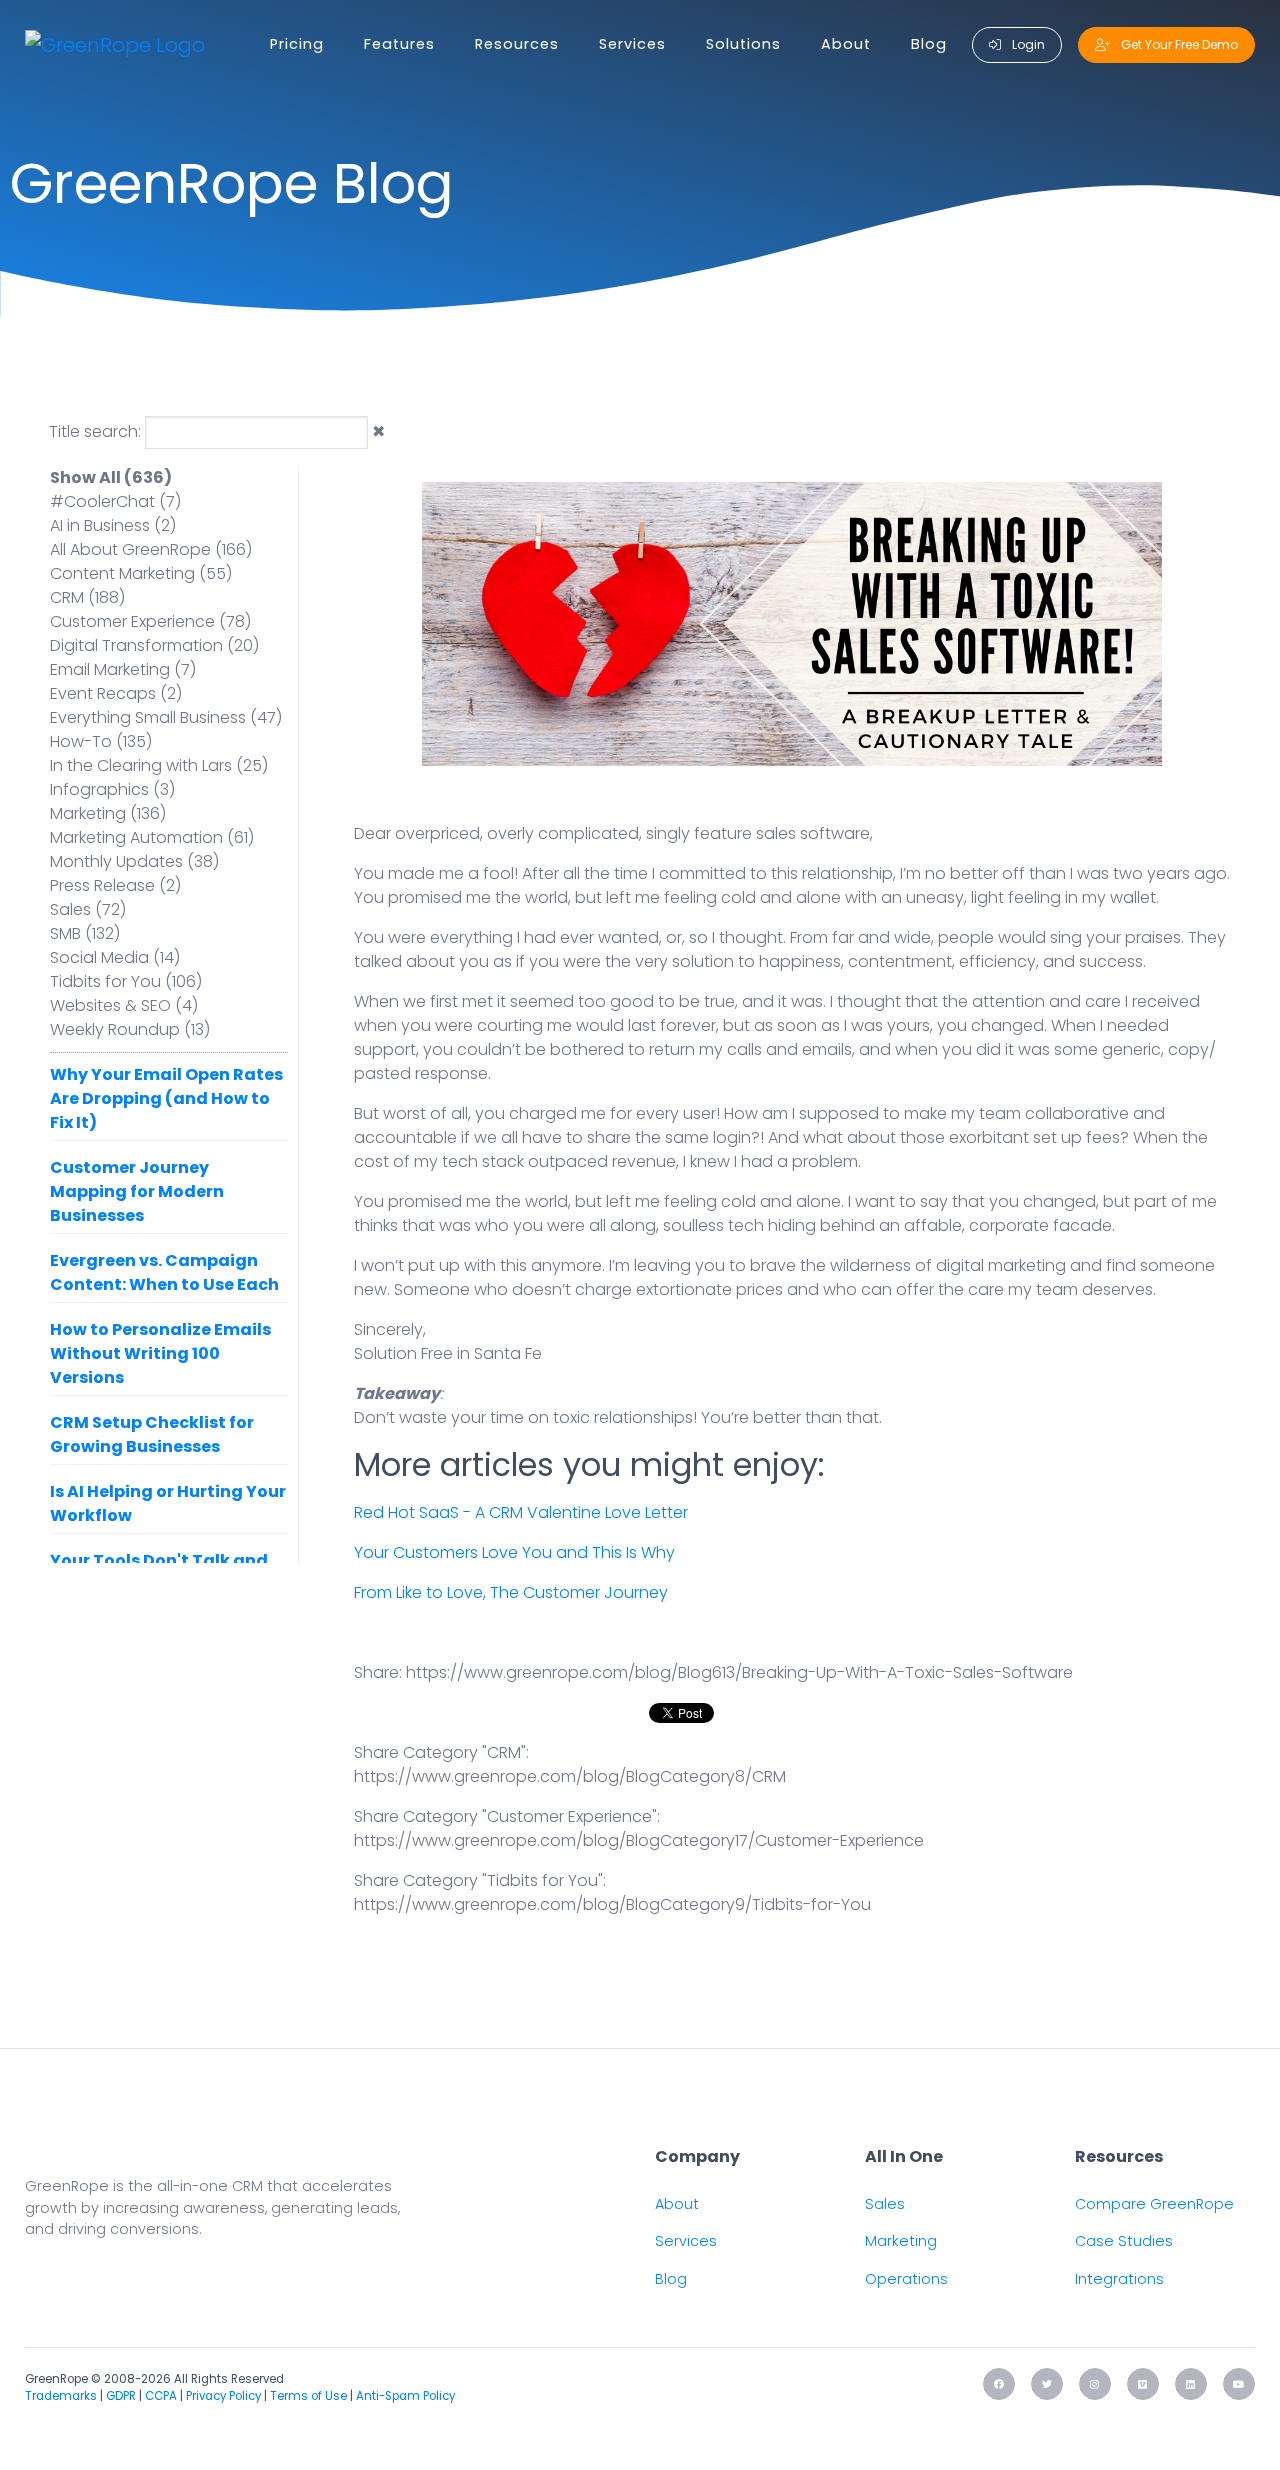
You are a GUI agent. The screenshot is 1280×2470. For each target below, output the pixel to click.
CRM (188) (87, 597)
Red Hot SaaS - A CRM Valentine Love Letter (521, 1512)
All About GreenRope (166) (151, 549)
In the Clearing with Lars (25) (159, 765)
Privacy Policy (223, 2396)
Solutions (743, 44)
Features (399, 44)
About (846, 44)
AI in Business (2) (113, 525)
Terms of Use (308, 2396)
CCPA (161, 2396)
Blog (929, 44)
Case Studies (1124, 2241)
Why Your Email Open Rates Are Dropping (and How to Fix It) (166, 1098)
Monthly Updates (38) (134, 861)
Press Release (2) (115, 885)
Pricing (297, 44)
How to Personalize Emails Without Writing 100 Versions (160, 1353)
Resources (517, 44)
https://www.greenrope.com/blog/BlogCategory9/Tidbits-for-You (612, 1904)
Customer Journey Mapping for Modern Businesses (137, 1191)
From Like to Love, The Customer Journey (511, 1592)
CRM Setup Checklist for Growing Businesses (152, 1434)
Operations (906, 2279)
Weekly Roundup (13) (130, 1029)
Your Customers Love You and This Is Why (514, 1552)
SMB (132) (85, 933)
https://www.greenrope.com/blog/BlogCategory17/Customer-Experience (639, 1840)
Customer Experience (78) (150, 621)
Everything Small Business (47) (166, 717)
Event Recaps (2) (116, 693)
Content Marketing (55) (141, 573)
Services (632, 44)
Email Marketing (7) (123, 669)
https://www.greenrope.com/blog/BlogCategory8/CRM (570, 1776)
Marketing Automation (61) (152, 837)
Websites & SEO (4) (124, 1005)
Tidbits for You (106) (126, 981)
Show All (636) (111, 477)
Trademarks (61, 2396)
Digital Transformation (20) (154, 645)
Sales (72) (88, 909)
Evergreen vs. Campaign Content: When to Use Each (164, 1272)
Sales (885, 2204)
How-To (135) (101, 741)
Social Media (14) (115, 957)
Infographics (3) (112, 789)
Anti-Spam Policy (405, 2396)
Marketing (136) (108, 813)
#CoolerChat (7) (115, 501)
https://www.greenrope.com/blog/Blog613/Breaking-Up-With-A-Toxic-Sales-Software (739, 1672)
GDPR (121, 2396)
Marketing (901, 2241)
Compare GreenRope (1154, 2204)
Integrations (1119, 2279)
